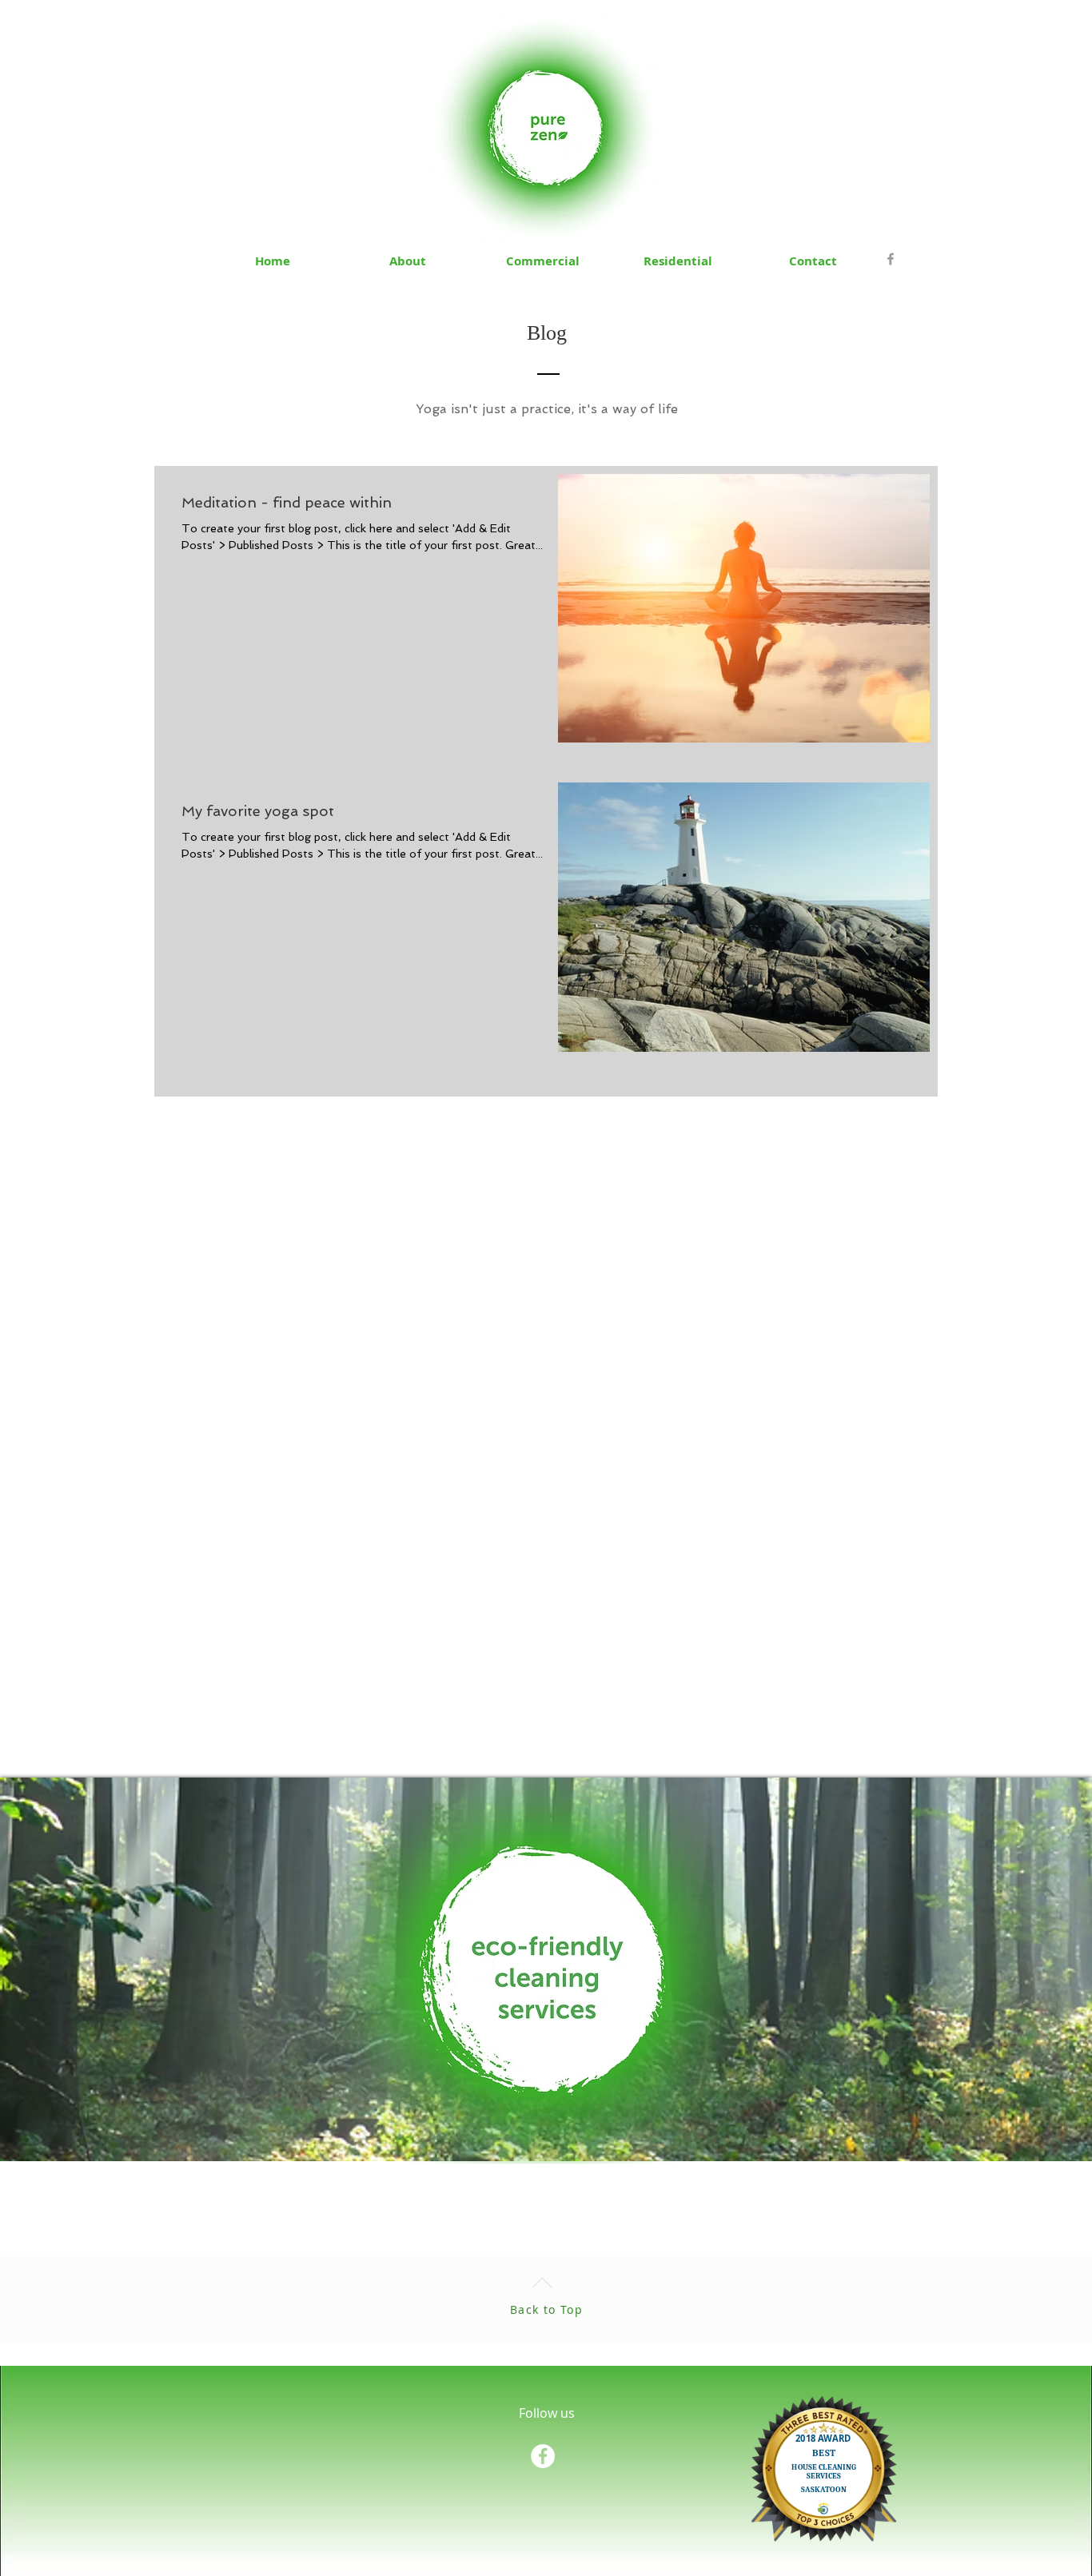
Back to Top (546, 2309)
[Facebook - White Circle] (543, 2456)
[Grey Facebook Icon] (891, 259)
